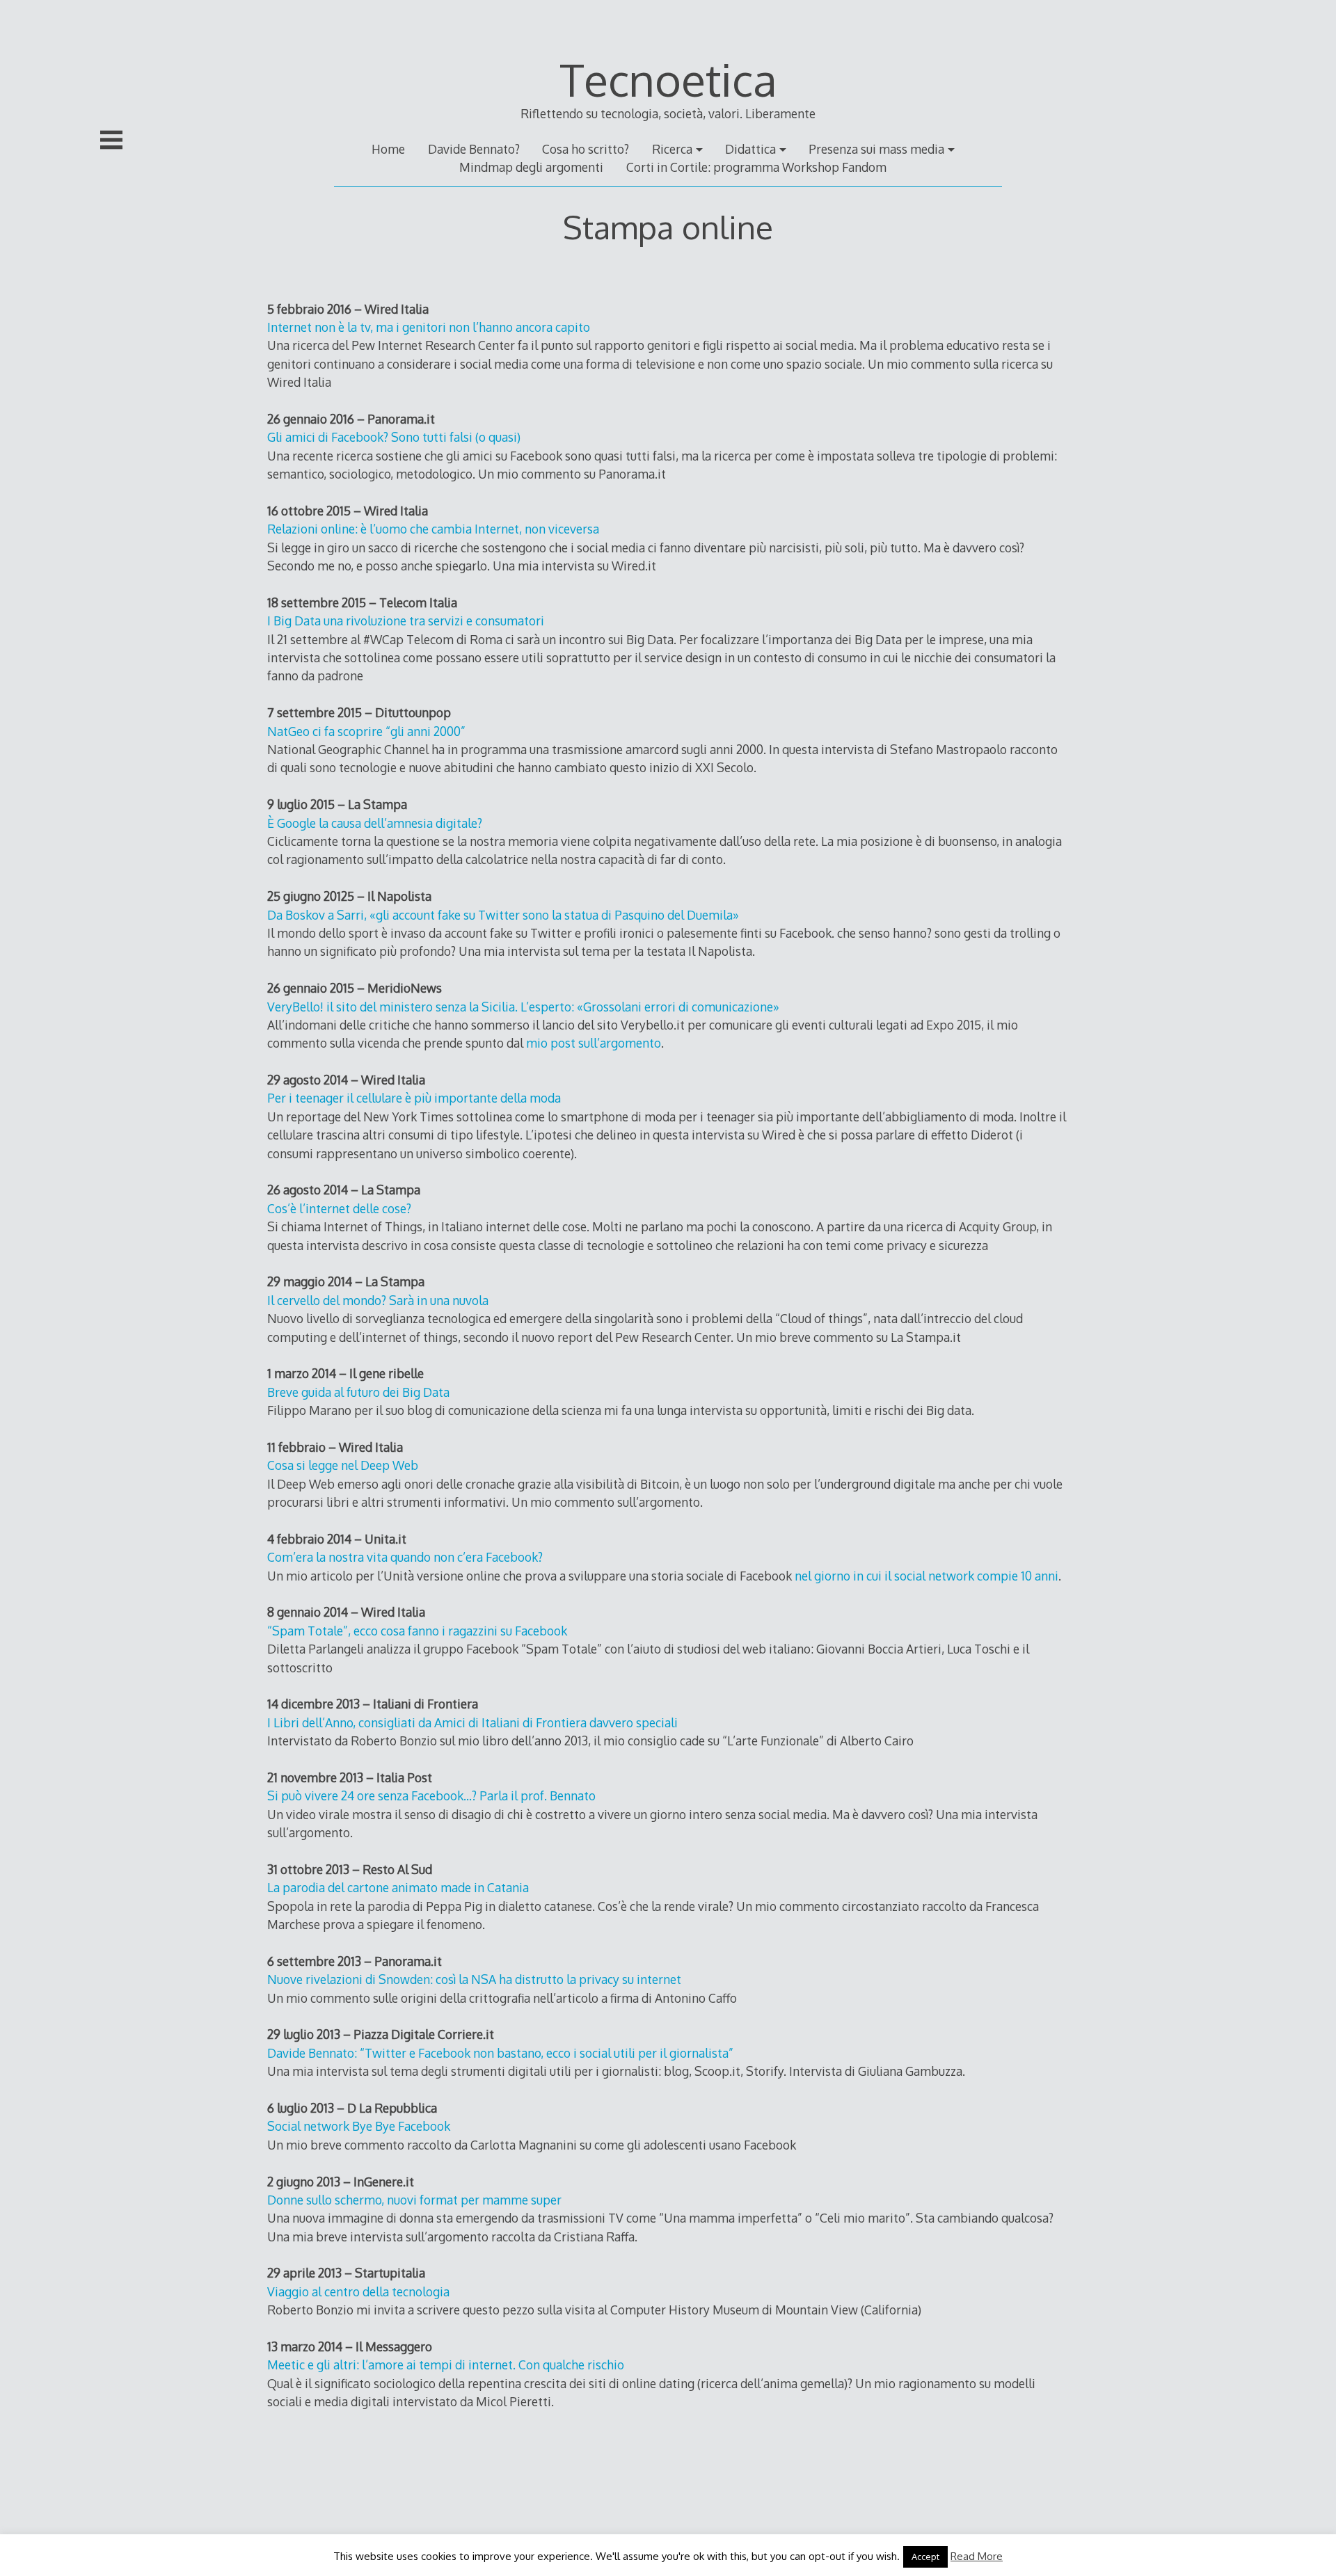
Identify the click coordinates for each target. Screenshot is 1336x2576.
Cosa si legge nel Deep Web (343, 1465)
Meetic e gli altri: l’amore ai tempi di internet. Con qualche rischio (446, 2365)
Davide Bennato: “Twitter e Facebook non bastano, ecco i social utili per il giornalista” (500, 2053)
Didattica (750, 149)
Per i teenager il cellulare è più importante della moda (414, 1098)
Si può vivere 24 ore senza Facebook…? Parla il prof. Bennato (431, 1795)
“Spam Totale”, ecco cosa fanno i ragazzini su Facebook (417, 1631)
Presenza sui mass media (876, 149)
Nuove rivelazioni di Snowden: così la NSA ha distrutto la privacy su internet (474, 1979)
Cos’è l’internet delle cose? (339, 1208)
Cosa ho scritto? (586, 149)
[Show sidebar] (111, 140)
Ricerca (672, 149)
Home (388, 149)
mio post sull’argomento (594, 1043)
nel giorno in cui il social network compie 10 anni (927, 1576)
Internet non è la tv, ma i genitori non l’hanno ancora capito (429, 327)
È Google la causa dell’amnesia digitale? (375, 823)
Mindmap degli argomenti (531, 167)
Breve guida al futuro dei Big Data (358, 1392)
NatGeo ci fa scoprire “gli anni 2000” (366, 731)
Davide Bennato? (474, 149)
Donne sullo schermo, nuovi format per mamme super (414, 2200)
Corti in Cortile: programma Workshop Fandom (756, 167)
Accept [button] (925, 2557)
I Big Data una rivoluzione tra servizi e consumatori (406, 621)
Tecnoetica (668, 79)
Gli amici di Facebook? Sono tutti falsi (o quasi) (394, 437)
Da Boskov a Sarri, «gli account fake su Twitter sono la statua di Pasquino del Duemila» (503, 915)
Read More (977, 2556)
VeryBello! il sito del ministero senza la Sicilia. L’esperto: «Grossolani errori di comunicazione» (523, 1007)
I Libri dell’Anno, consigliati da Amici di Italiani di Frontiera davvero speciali (472, 1722)
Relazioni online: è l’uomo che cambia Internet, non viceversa (433, 529)
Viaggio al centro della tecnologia (358, 2291)
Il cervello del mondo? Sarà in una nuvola (378, 1300)
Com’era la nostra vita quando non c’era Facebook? (405, 1557)
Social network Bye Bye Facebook (359, 2126)
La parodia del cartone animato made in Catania (398, 1887)
